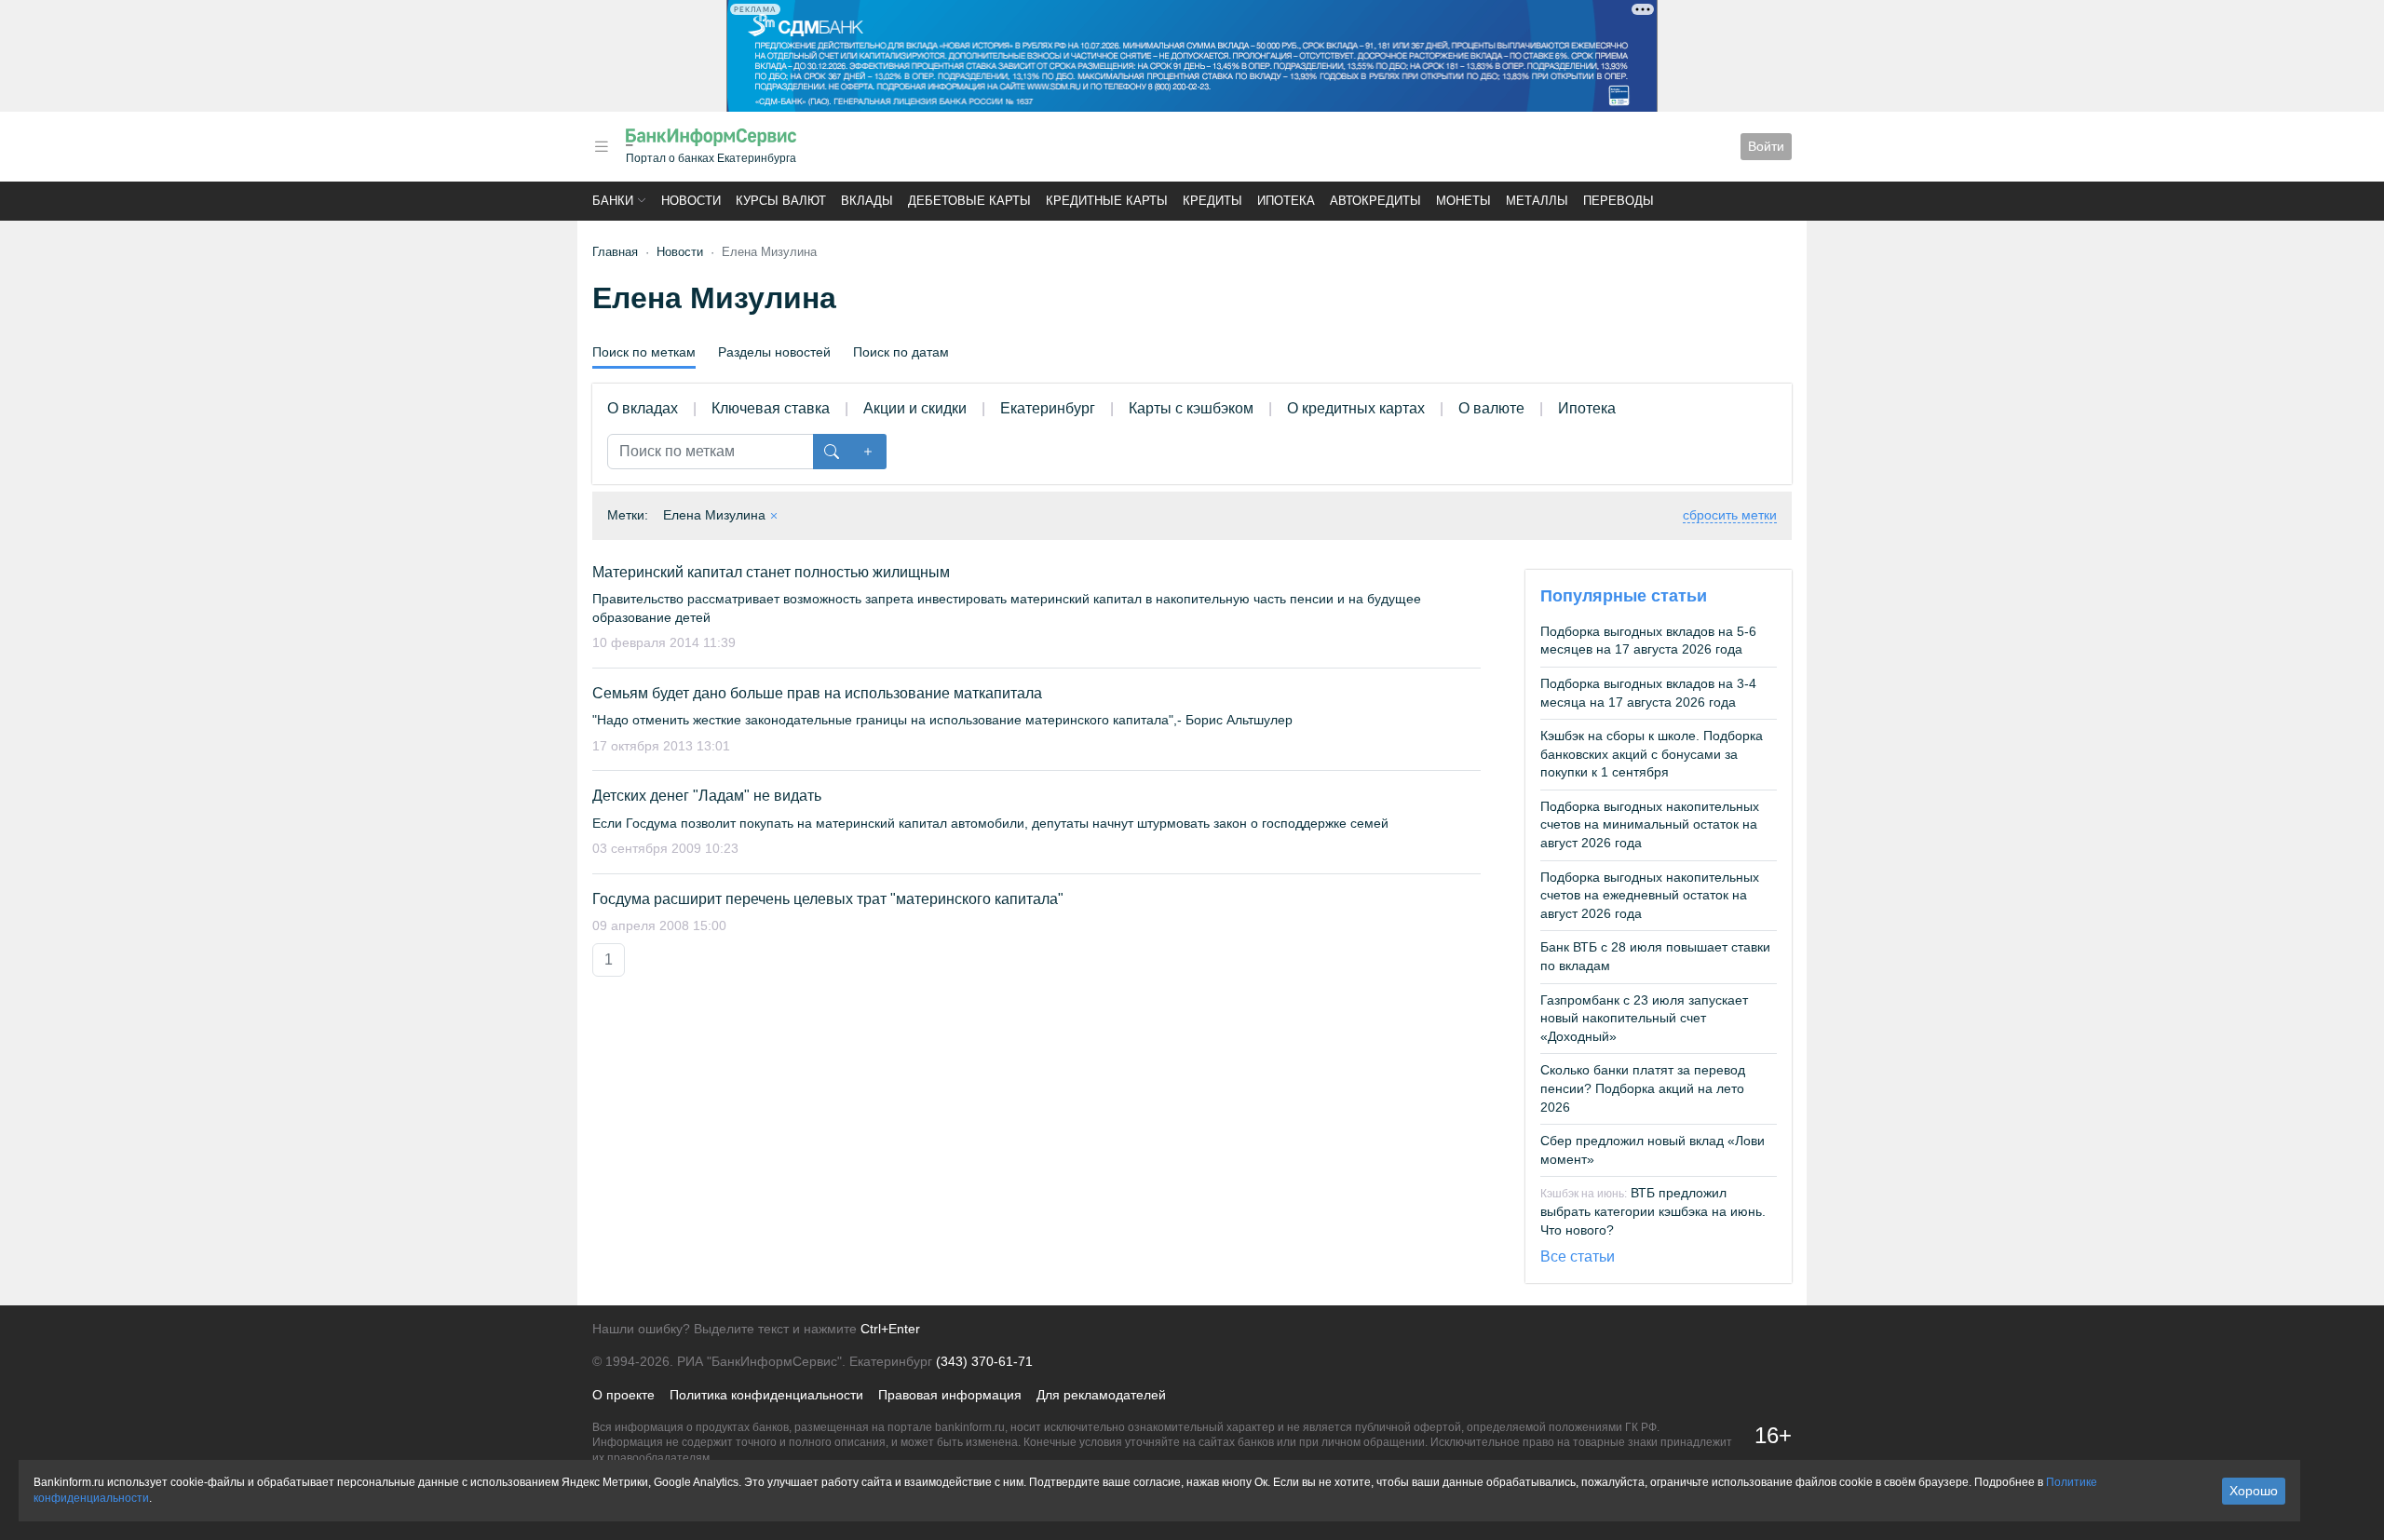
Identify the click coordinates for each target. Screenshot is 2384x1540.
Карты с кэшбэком (1191, 408)
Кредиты (1212, 201)
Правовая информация (950, 1395)
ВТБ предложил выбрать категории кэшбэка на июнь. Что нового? (1653, 1211)
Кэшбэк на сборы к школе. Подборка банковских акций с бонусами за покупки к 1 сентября (1652, 754)
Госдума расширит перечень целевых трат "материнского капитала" (828, 899)
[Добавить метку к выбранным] (868, 452)
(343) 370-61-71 (984, 1361)
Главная (615, 252)
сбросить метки (1730, 515)
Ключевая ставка (771, 408)
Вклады (867, 201)
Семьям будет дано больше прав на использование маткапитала (817, 693)
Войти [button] (1766, 146)
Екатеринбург (1048, 408)
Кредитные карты (1107, 201)
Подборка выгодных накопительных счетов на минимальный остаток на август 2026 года (1650, 824)
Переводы (1619, 201)
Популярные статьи (1624, 596)
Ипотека (1286, 201)
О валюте (1491, 408)
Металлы (1537, 201)
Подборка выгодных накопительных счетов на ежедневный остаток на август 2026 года (1650, 895)
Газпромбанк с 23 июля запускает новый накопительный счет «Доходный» (1644, 1018)
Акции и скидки (915, 408)
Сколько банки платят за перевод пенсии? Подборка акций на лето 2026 (1643, 1088)
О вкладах (643, 408)
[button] (602, 147)
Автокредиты (1375, 201)
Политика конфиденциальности (766, 1395)
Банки (613, 201)
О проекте (623, 1395)
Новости (691, 201)
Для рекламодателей (1101, 1395)
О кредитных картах (1356, 408)
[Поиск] (832, 452)
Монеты (1463, 201)
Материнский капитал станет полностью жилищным (771, 572)
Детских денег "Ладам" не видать (707, 796)
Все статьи (1578, 1256)
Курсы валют (781, 201)
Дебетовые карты (969, 201)
